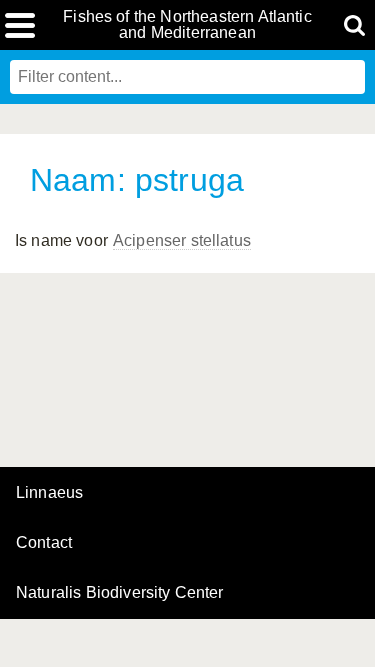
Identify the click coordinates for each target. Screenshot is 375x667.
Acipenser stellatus (182, 240)
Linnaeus (49, 493)
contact (44, 542)
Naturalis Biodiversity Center (120, 593)
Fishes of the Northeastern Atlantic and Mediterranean (187, 25)
